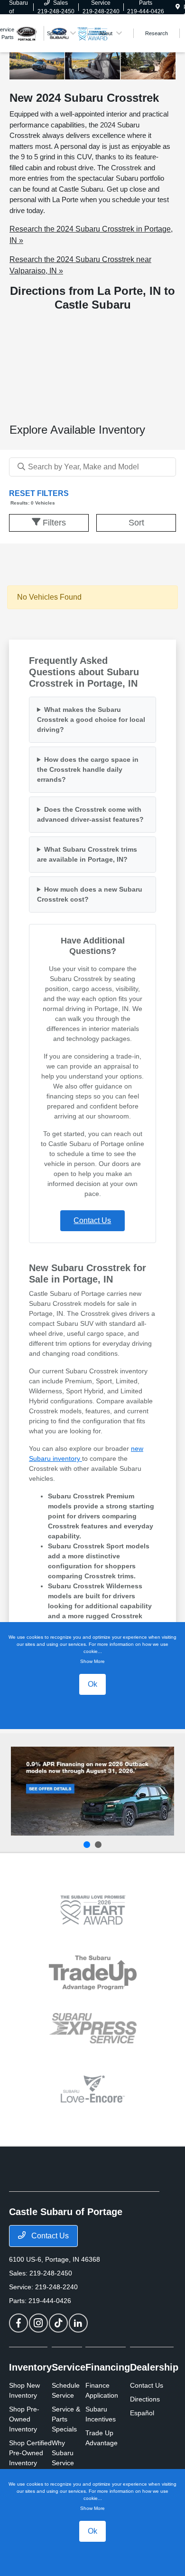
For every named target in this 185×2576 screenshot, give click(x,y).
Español (142, 2413)
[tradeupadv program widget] (93, 1973)
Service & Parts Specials (66, 2419)
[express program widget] (93, 2028)
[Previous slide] (87, 1845)
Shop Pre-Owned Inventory (24, 2419)
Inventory (30, 2367)
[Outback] (92, 1791)
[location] (178, 7)
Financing (108, 2367)
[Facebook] (18, 2323)
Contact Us (49, 2236)
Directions (145, 2399)
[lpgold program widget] (93, 1910)
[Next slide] (98, 1845)
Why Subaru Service (63, 2453)
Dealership (154, 2367)
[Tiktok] (58, 2323)
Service (69, 2367)
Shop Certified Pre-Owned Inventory (30, 2453)
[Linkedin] (78, 2323)
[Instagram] (38, 2323)
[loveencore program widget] (93, 2089)
